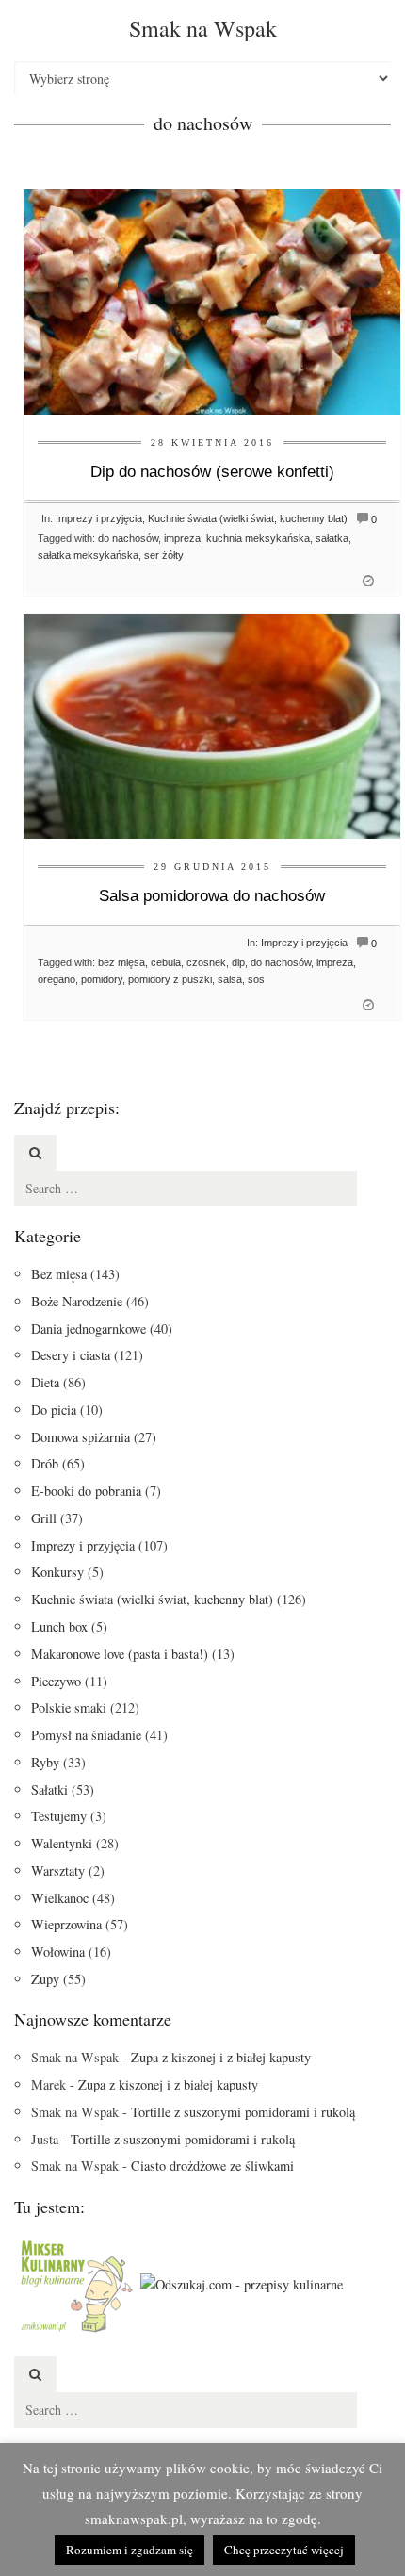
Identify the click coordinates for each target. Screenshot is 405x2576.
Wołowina (58, 1952)
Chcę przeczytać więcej (284, 2550)
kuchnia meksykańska (258, 538)
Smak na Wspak (203, 28)
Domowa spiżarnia (81, 1437)
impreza (182, 538)
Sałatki (49, 1789)
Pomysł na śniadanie (86, 1735)
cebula (166, 962)
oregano (57, 979)
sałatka (332, 538)
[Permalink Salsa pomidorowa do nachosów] (212, 724)
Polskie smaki (69, 1707)
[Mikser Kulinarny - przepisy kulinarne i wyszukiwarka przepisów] (75, 2282)
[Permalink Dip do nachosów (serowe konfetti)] (212, 300)
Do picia (54, 1410)
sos (256, 979)
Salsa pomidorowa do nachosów (212, 896)
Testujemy (59, 1816)
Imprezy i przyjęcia (99, 518)
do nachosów (128, 538)
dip (238, 962)
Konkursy (57, 1572)
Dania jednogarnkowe (89, 1329)
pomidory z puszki (170, 979)
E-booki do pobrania (86, 1491)
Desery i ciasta (71, 1355)
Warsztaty (58, 1870)
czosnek (206, 962)
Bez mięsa (59, 1274)
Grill (44, 1518)
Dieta (45, 1382)
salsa (230, 979)
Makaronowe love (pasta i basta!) (120, 1654)
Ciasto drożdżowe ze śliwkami (212, 2166)
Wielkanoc (60, 1898)
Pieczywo (56, 1681)
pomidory (102, 979)
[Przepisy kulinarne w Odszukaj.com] (242, 2282)
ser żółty (164, 555)
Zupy (45, 1979)
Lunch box (59, 1626)
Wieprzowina (66, 1924)
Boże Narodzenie (77, 1301)
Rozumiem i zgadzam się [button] (130, 2550)
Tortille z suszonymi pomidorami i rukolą (243, 2112)
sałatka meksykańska (88, 555)
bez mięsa (121, 962)
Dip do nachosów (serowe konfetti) (212, 472)
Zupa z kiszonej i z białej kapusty (221, 2057)
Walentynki (62, 1843)
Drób (45, 1463)
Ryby (45, 1762)
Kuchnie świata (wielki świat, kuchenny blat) (248, 518)
